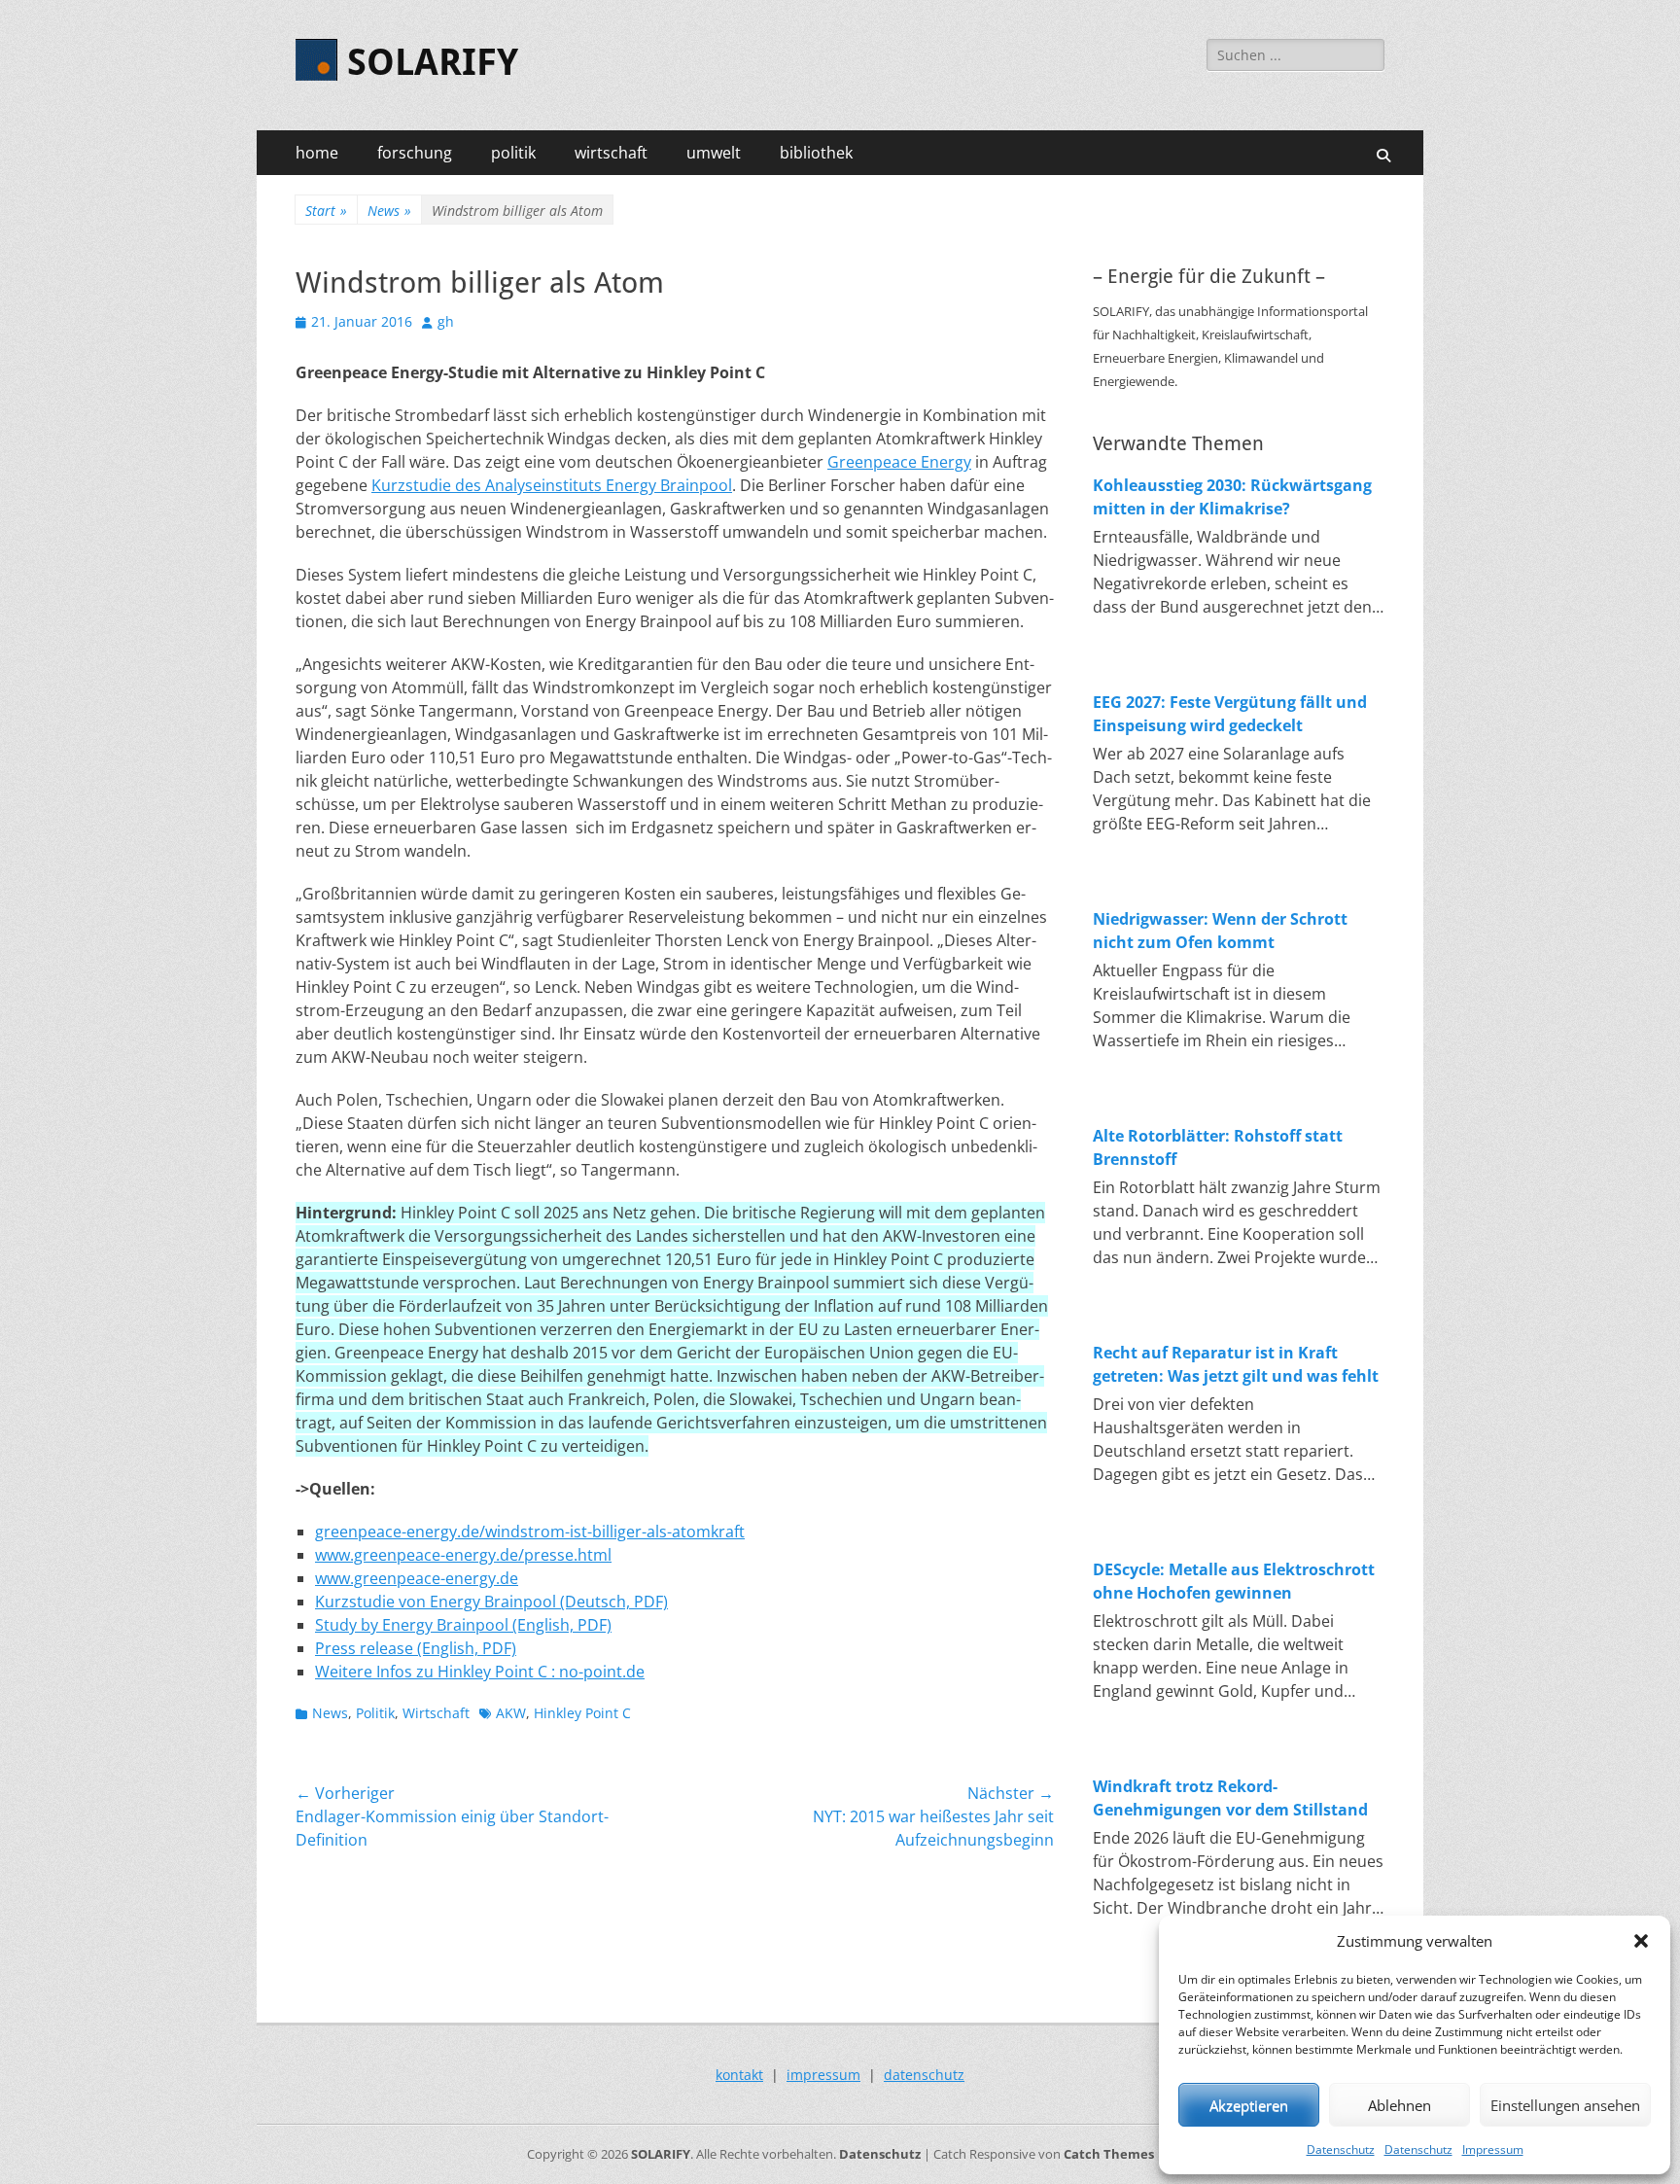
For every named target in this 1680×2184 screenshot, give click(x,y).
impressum (823, 2075)
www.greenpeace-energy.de (417, 1578)
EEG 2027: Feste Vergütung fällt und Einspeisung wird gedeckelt (1230, 714)
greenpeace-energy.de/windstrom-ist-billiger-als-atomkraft (530, 1532)
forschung (415, 153)
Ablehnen (1400, 2105)
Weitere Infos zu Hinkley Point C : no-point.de (480, 1672)
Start (326, 211)
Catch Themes (1109, 2154)
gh (446, 321)
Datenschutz (1341, 2149)
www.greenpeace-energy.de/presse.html (463, 1555)
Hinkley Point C (582, 1713)
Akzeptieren (1249, 2105)
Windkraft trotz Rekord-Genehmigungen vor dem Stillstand (1230, 1798)
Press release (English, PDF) (416, 1648)
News (389, 211)
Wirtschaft (436, 1713)
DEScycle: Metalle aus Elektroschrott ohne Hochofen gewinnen (1234, 1581)
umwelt (714, 153)
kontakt (739, 2075)
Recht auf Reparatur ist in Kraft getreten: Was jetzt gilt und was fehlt (1236, 1364)
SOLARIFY (433, 62)
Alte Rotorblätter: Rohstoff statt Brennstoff (1218, 1147)
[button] (1641, 1941)
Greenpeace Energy (899, 462)
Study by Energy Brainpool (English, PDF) (463, 1625)
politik (513, 153)
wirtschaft (611, 153)
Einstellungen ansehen (1565, 2105)
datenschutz (924, 2075)
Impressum (1493, 2149)
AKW (511, 1713)
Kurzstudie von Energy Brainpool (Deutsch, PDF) (491, 1602)
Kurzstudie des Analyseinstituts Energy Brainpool (552, 485)
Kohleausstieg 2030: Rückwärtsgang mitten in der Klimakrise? (1232, 497)
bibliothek (816, 153)
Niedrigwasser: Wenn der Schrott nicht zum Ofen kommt (1220, 931)
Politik (375, 1713)
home (317, 153)
